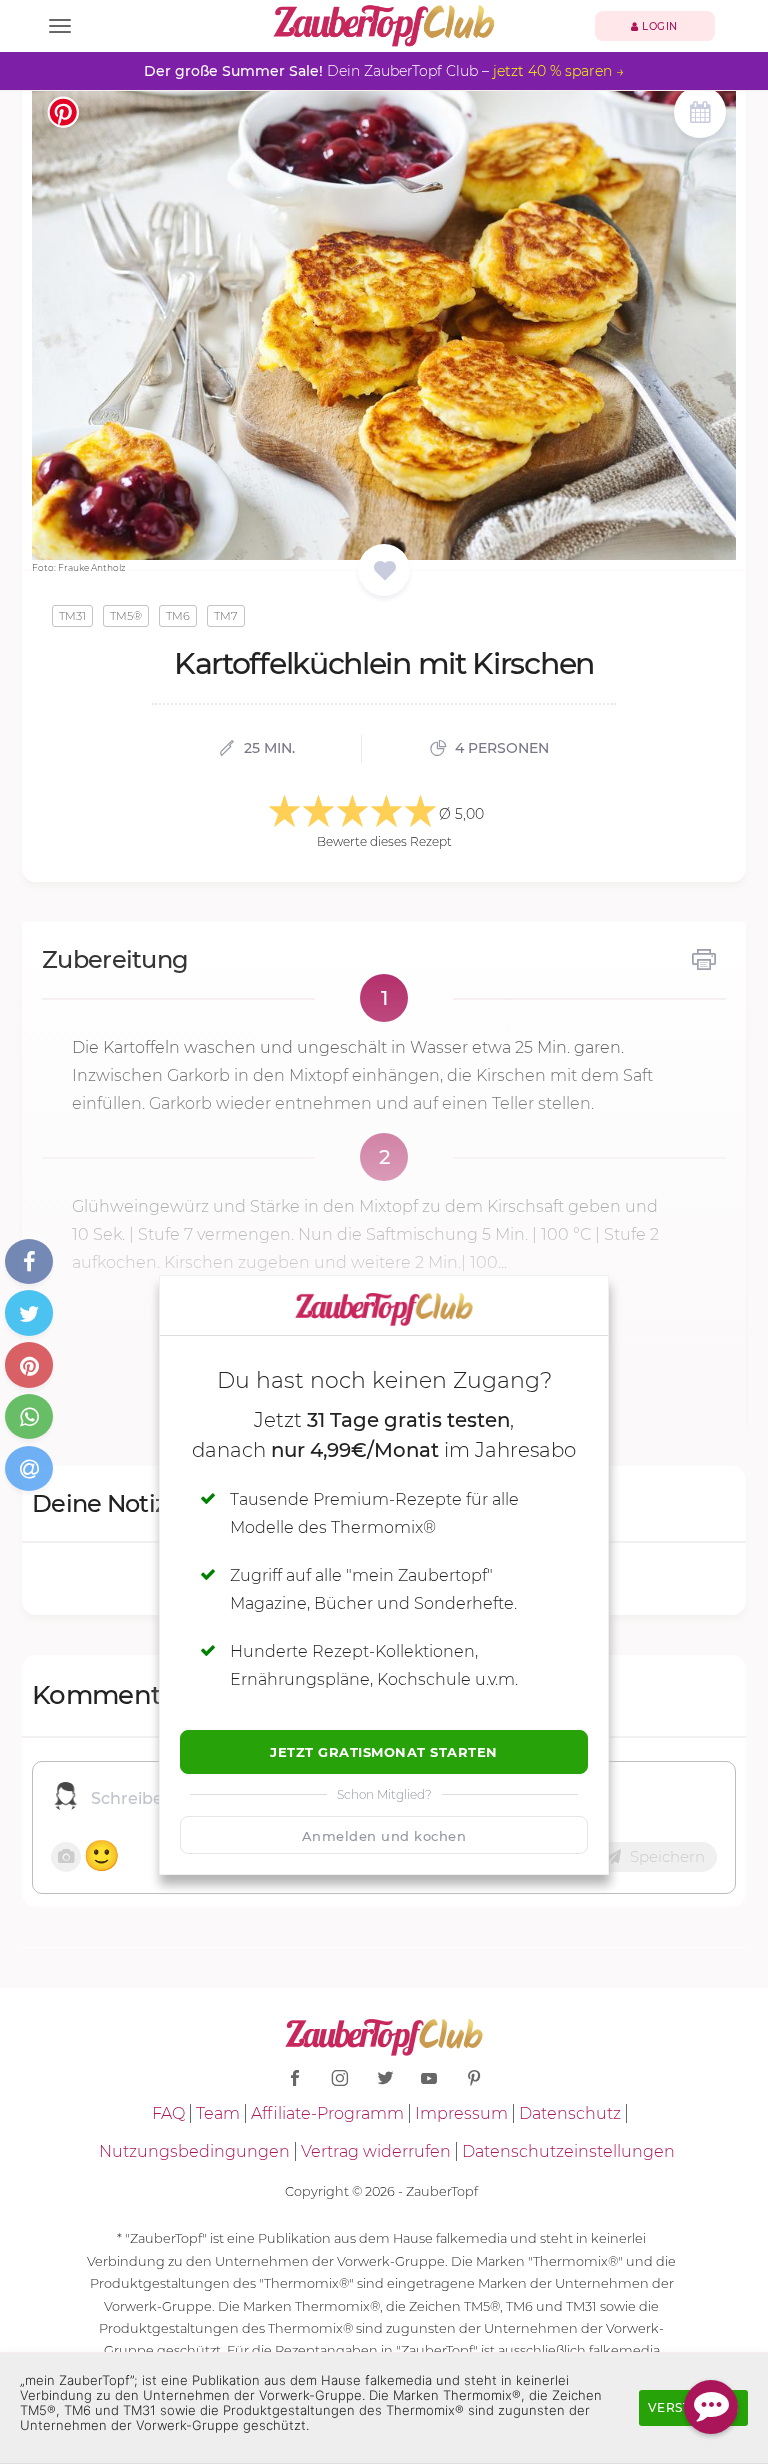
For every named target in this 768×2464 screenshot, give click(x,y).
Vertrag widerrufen (376, 2151)
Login (658, 26)
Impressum (461, 2113)
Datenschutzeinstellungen (568, 2151)
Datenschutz (570, 2113)
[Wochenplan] (700, 114)
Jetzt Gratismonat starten (384, 1752)
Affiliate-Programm (327, 2113)
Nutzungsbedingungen (194, 2151)
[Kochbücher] (384, 571)
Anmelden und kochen (384, 1836)
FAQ (168, 2113)
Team (218, 2113)
